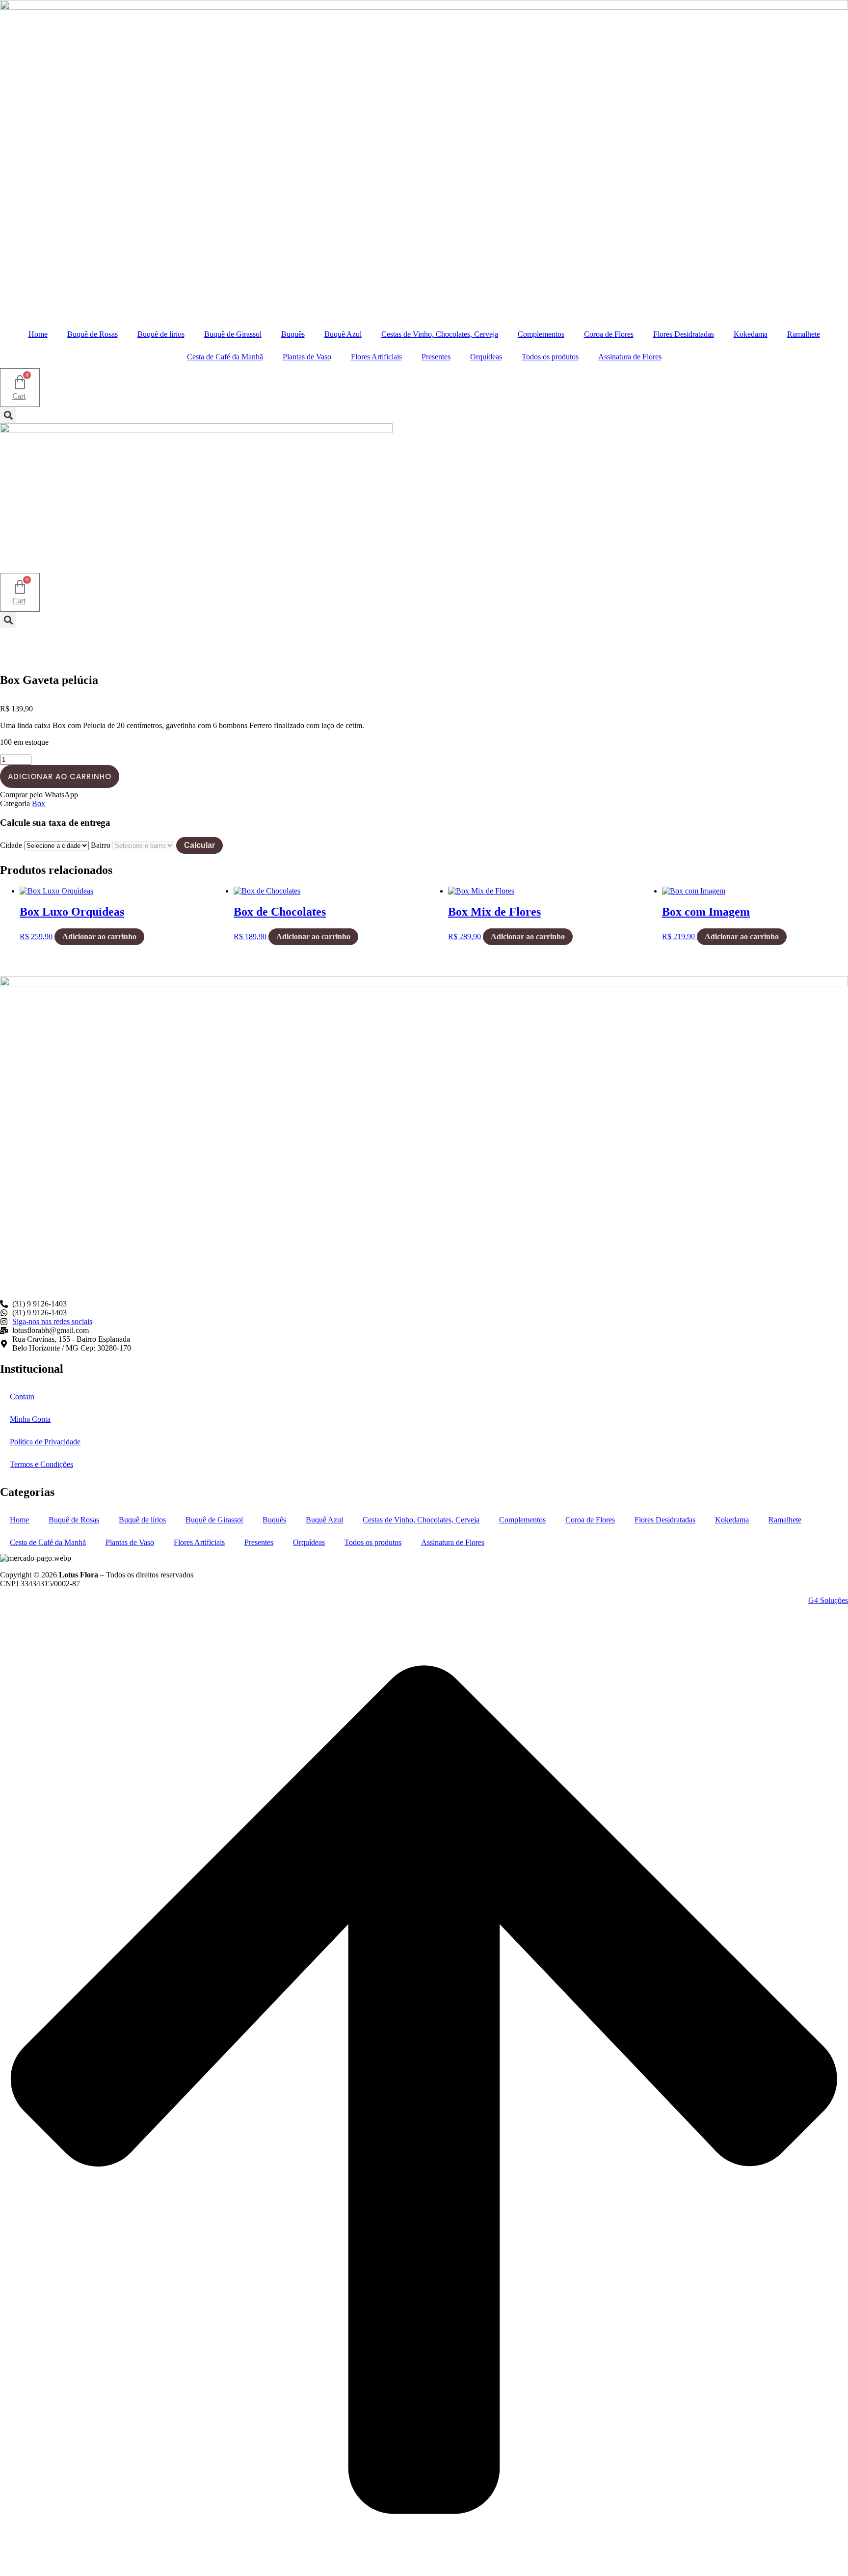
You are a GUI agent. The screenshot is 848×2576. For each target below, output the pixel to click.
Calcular (199, 845)
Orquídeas (486, 357)
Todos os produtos (550, 357)
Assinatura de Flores (630, 357)
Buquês (293, 334)
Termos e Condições (41, 1464)
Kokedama (751, 334)
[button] (8, 415)
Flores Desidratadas (684, 334)
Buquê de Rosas (93, 334)
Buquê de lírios (161, 334)
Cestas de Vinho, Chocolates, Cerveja (440, 334)
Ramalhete (804, 334)
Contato (22, 1396)
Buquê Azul (343, 334)
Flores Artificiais (376, 357)
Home (38, 334)
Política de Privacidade (45, 1442)
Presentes (436, 357)
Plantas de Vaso (307, 357)
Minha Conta (30, 1419)
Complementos (541, 334)
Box (39, 803)
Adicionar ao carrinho (60, 776)
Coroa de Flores (609, 334)
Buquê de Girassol (233, 334)
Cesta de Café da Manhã (225, 357)
